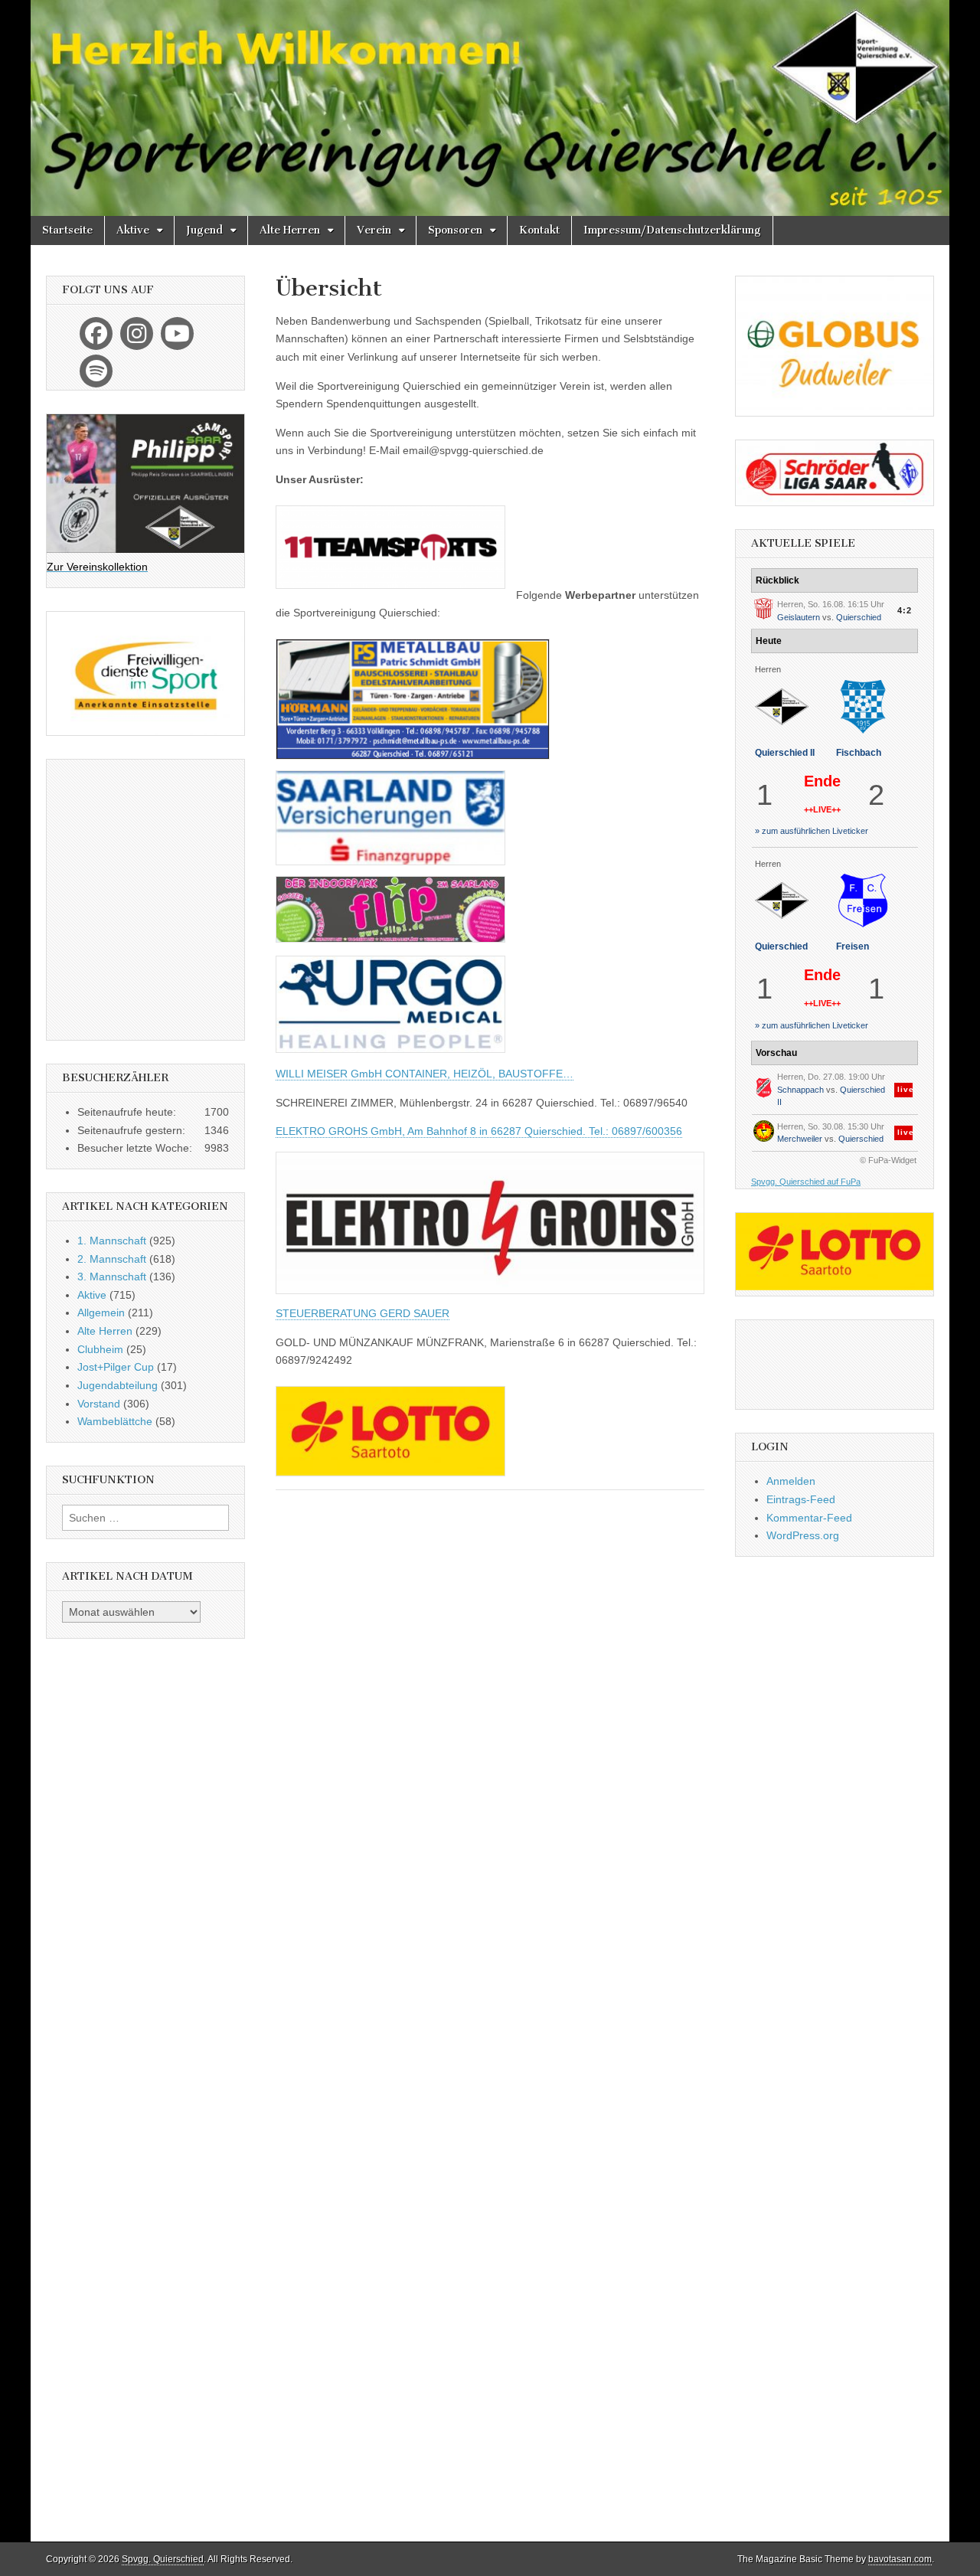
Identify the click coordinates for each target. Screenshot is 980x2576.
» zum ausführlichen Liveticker (812, 831)
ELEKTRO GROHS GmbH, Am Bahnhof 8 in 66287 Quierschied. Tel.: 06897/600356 (479, 1131)
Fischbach (859, 753)
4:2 (905, 610)
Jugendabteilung (118, 1385)
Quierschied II (785, 753)
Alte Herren (290, 230)
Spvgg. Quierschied (163, 2559)
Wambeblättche (115, 1421)
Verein (374, 230)
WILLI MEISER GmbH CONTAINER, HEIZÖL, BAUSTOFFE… (425, 1074)
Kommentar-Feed (809, 1518)
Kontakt (539, 230)
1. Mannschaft (112, 1241)
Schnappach (800, 1090)
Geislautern (799, 617)
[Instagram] (137, 333)
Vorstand (99, 1404)
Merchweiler (800, 1139)
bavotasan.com (900, 2559)
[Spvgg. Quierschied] (490, 108)
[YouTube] (177, 333)
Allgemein (101, 1313)
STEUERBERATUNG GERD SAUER (363, 1313)
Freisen (853, 946)
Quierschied (859, 617)
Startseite (67, 230)
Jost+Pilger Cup (116, 1367)
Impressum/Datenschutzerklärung (672, 230)
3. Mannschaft (112, 1277)
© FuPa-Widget (888, 1160)
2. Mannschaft (112, 1259)
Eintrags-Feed (801, 1499)
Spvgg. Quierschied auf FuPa (806, 1182)
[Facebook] (96, 333)
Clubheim (100, 1349)
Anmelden (791, 1481)
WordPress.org (803, 1535)
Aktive (133, 230)
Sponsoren (455, 230)
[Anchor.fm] (96, 371)
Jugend (204, 230)
